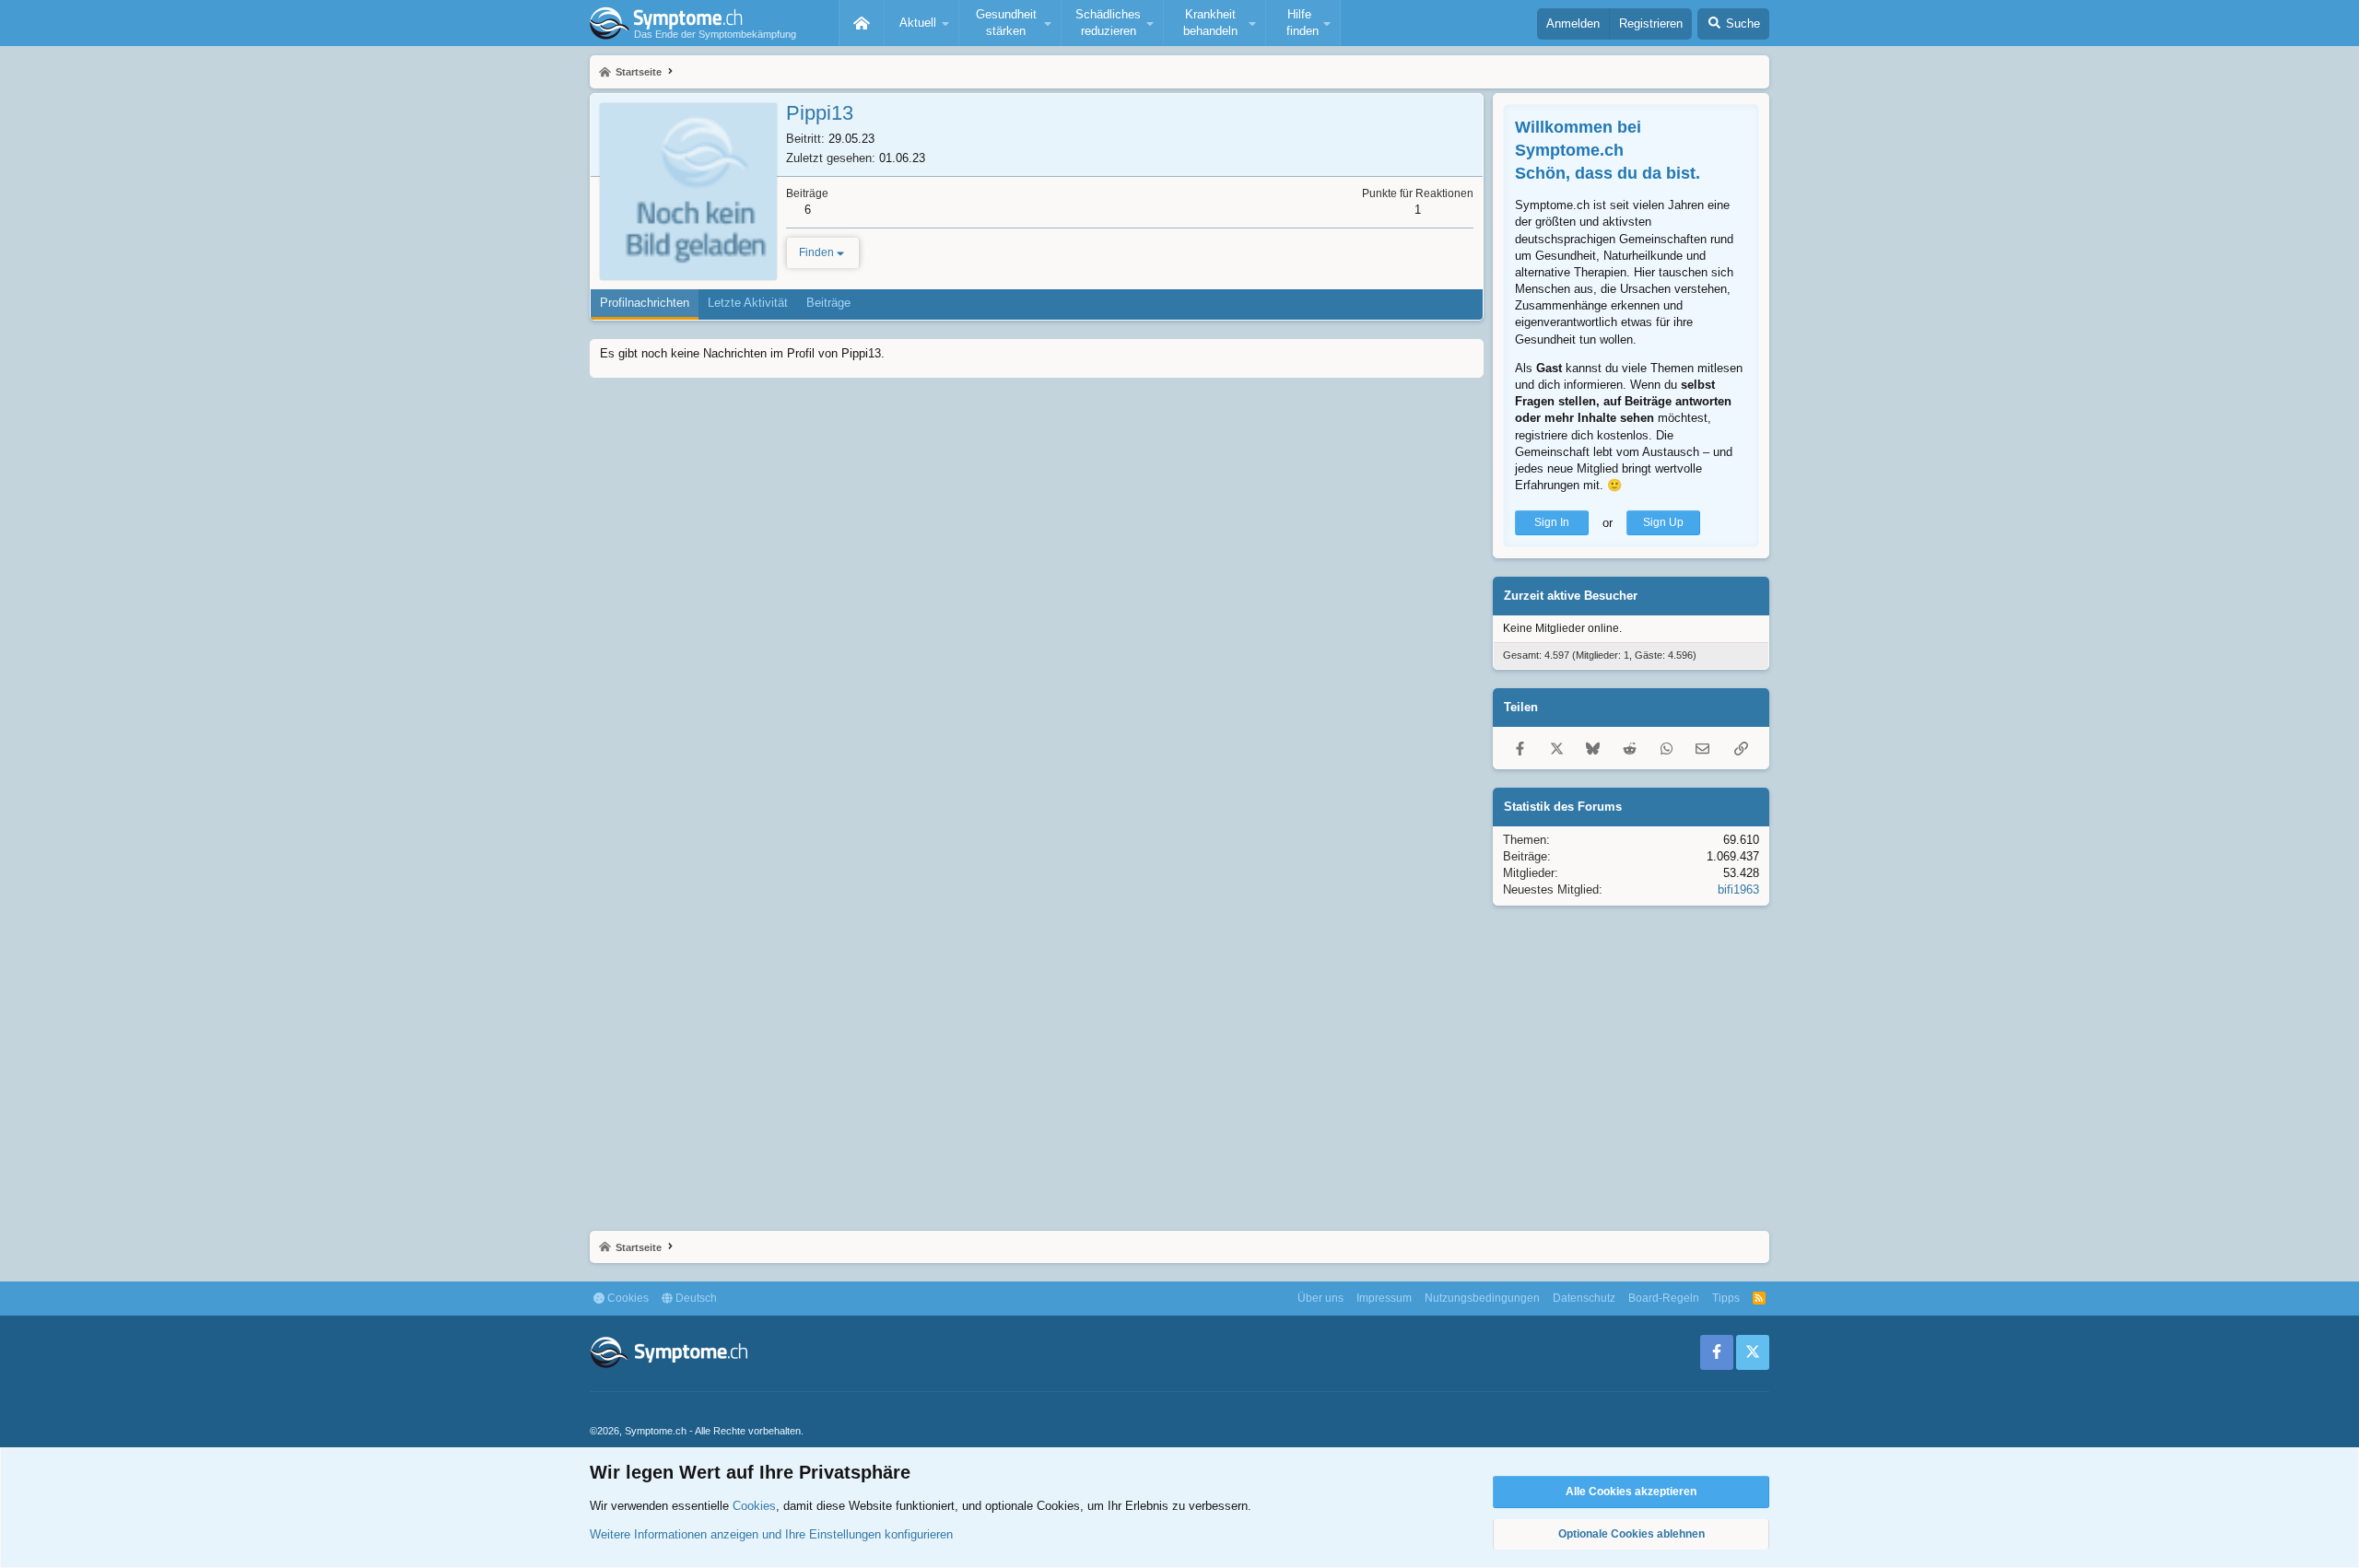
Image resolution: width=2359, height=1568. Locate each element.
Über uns (1320, 1298)
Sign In (1552, 522)
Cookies (627, 1298)
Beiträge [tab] (828, 303)
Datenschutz (1584, 1298)
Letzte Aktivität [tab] (748, 303)
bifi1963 (1738, 889)
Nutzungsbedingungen (1482, 1298)
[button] (921, 23)
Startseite (862, 23)
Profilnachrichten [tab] (645, 303)
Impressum (1384, 1298)
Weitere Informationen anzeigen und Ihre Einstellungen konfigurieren (771, 1534)
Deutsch (695, 1298)
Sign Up (1663, 522)
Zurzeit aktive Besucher (1571, 596)
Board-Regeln (1664, 1298)
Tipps (1726, 1298)
